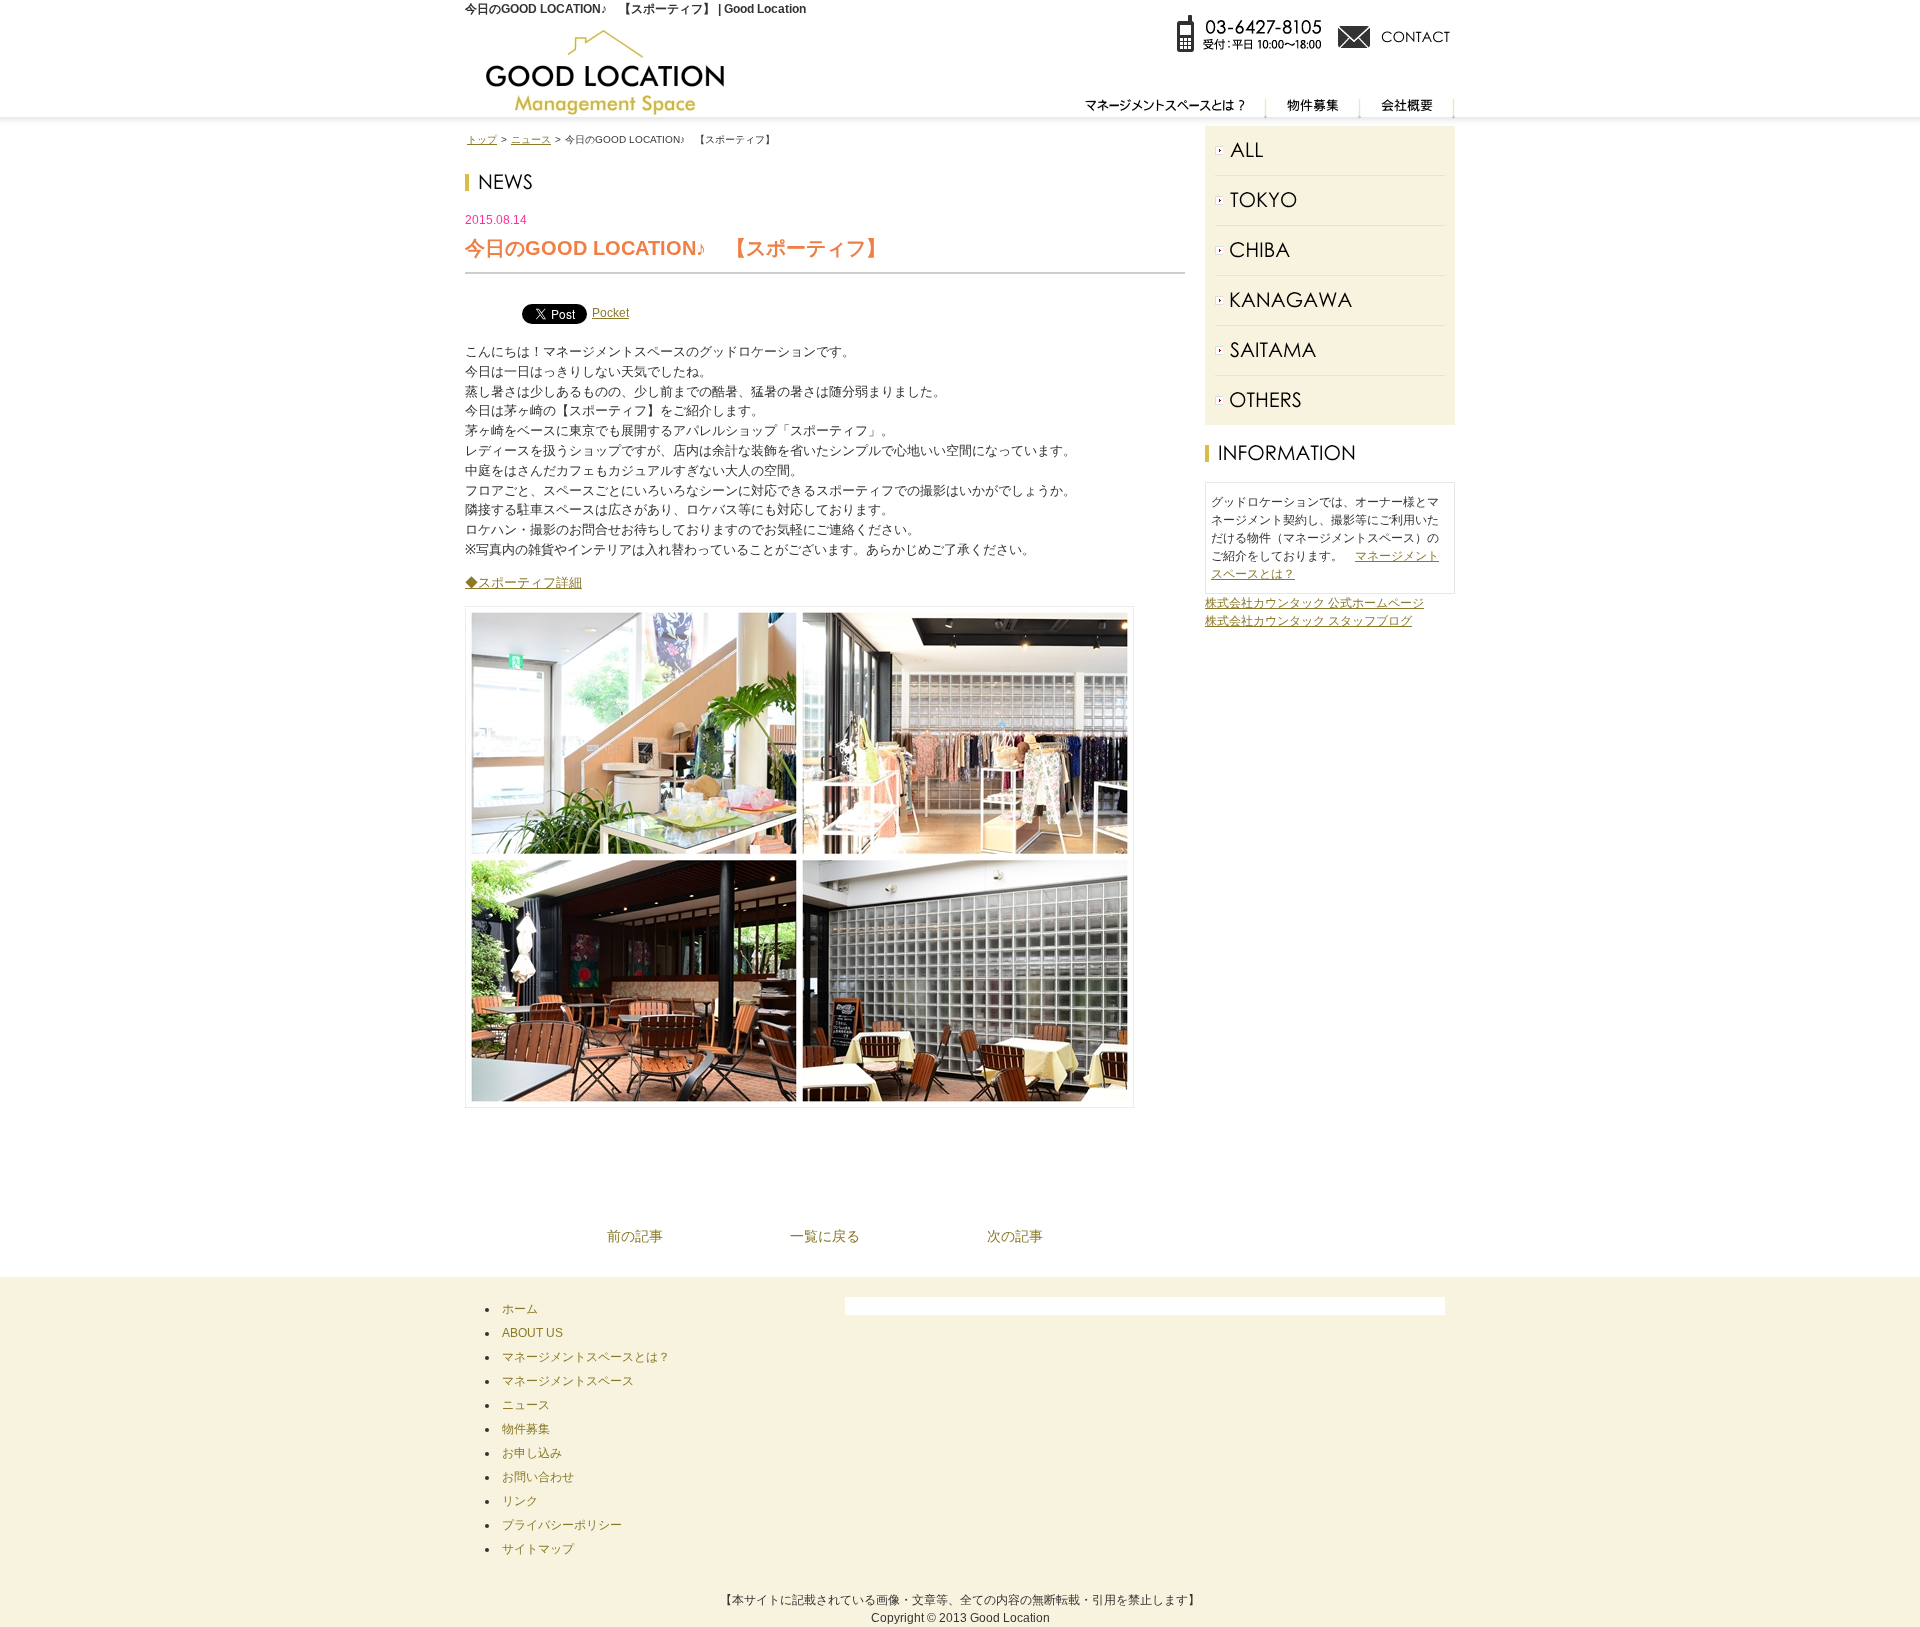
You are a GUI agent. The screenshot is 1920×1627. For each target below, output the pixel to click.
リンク (520, 1501)
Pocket (610, 313)
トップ (482, 139)
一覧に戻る (825, 1236)
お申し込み (532, 1453)
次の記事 (1015, 1236)
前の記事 (635, 1236)
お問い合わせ (538, 1477)
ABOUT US (532, 1333)
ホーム (520, 1309)
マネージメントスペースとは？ (586, 1357)
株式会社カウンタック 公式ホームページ (1314, 603)
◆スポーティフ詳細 (523, 582)
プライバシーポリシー (562, 1525)
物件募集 (526, 1429)
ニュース (531, 139)
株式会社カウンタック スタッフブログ (1308, 621)
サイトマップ (538, 1549)
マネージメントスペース (568, 1381)
